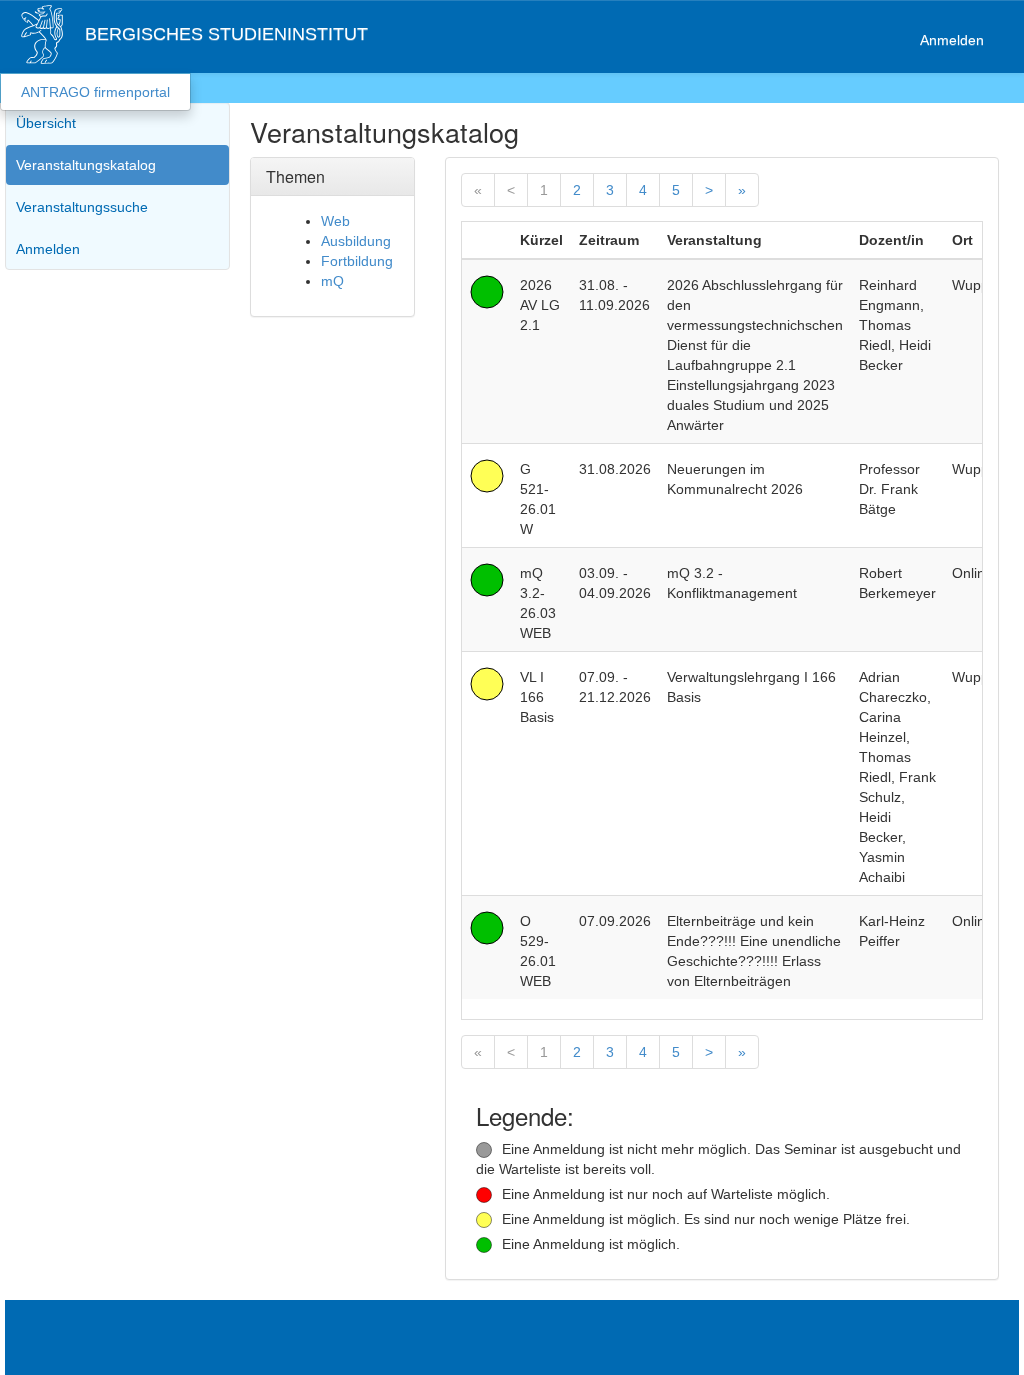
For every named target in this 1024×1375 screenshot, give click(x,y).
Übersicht (46, 123)
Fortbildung (357, 261)
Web (335, 221)
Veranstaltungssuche (82, 207)
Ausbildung (356, 241)
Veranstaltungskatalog (86, 165)
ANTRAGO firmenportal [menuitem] (95, 92)
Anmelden (952, 40)
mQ (332, 281)
